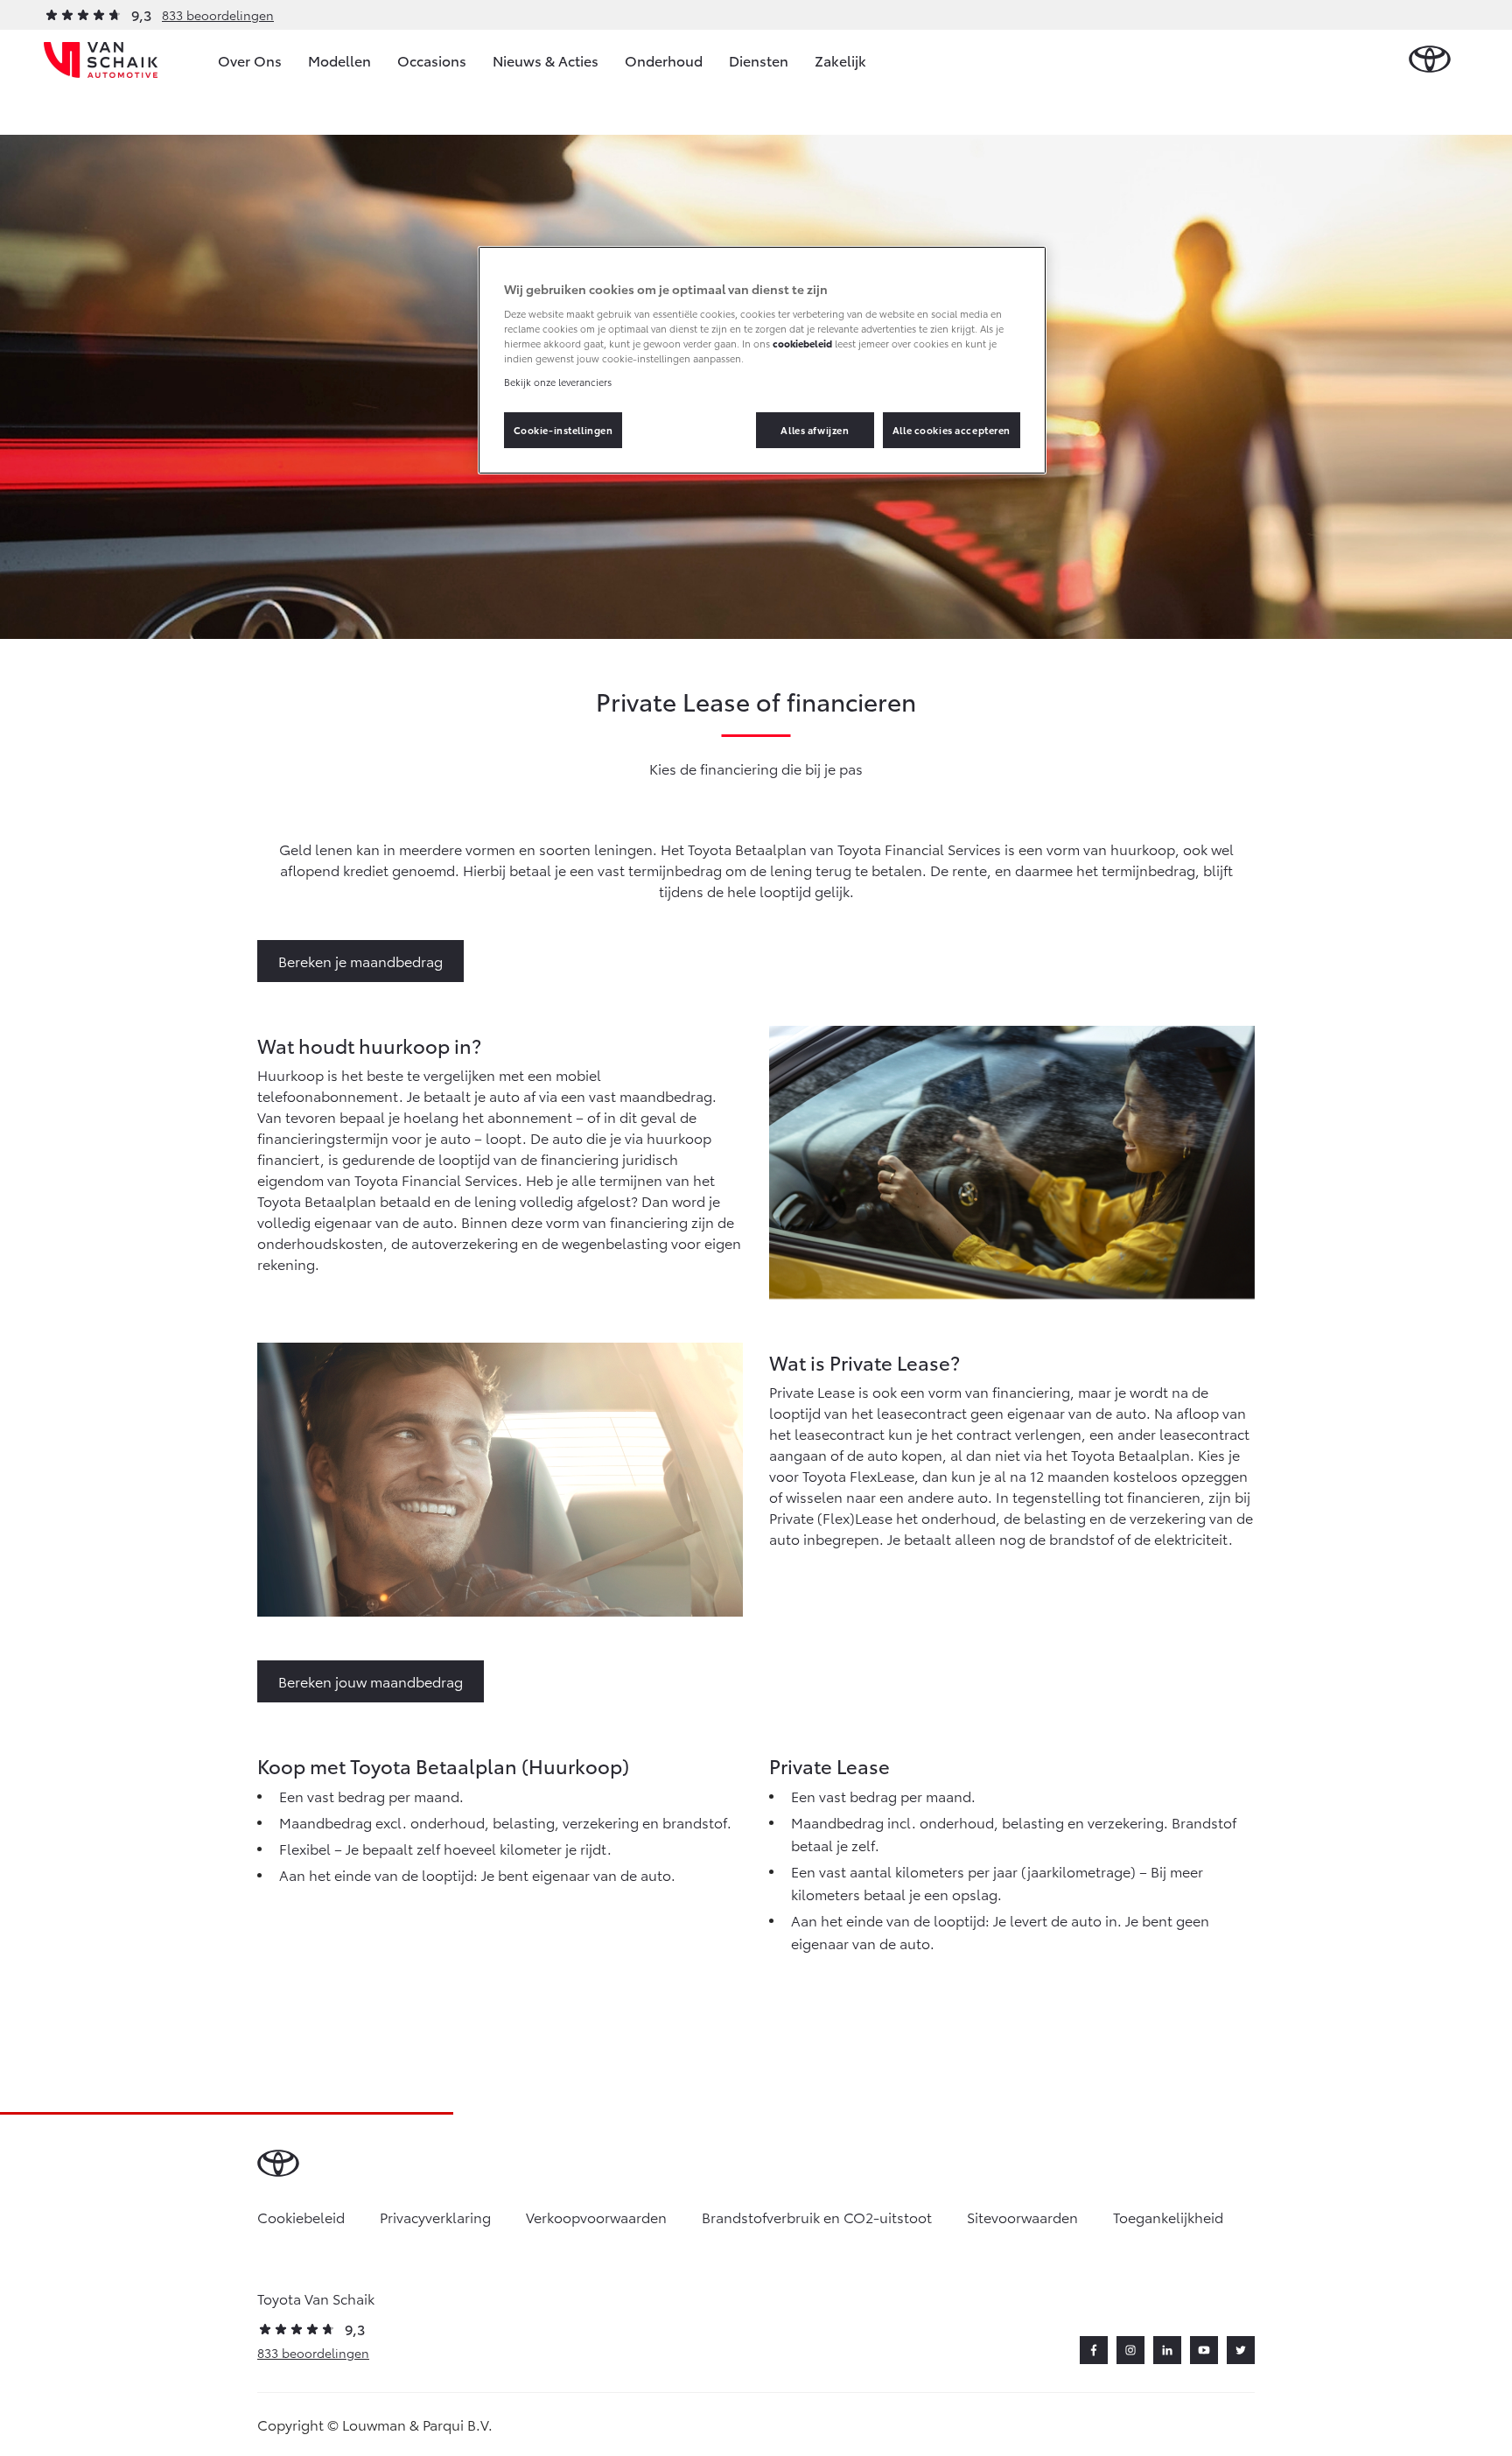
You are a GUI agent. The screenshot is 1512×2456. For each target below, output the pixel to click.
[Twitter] (1241, 2350)
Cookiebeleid (301, 2217)
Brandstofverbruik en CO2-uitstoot (817, 2217)
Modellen (339, 60)
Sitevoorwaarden (1022, 2217)
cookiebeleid (802, 343)
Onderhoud (664, 60)
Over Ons (250, 60)
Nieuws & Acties (546, 60)
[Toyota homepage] (1430, 60)
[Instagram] (1130, 2350)
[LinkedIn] (1167, 2350)
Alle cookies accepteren (952, 430)
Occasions (432, 60)
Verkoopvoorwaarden (596, 2217)
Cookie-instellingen (563, 430)
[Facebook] (1094, 2350)
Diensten (759, 60)
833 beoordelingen (218, 15)
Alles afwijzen (815, 430)
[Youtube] (1204, 2350)
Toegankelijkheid (1168, 2217)
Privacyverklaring (435, 2217)
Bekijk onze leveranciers (558, 382)
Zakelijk (840, 60)
